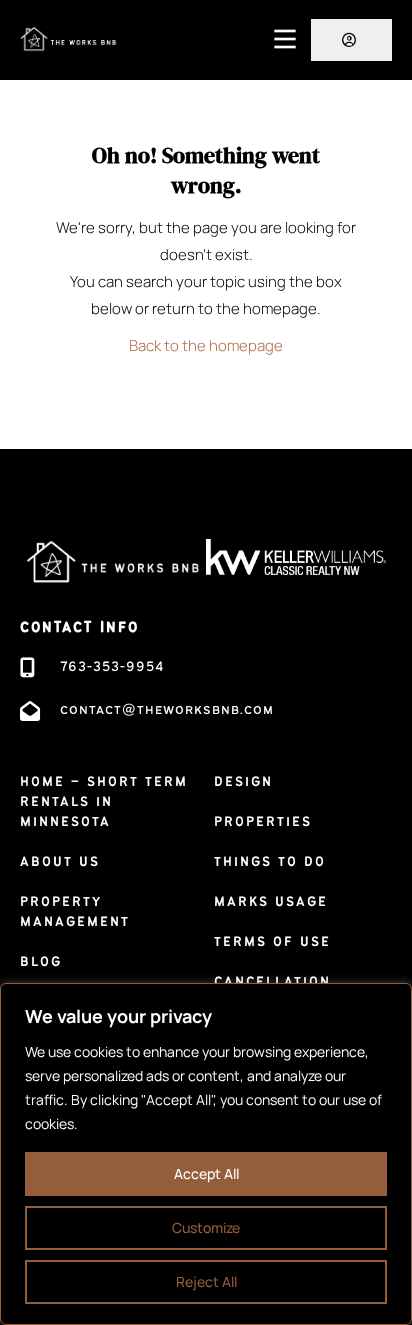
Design (243, 782)
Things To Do (270, 862)
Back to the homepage (206, 345)
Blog (41, 962)
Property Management (75, 912)
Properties (263, 822)
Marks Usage (271, 902)
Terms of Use (272, 942)
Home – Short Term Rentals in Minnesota (104, 802)
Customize (206, 1227)
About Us (60, 862)
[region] (206, 1154)
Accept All (206, 1173)
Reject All (206, 1281)
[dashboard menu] (351, 40)
